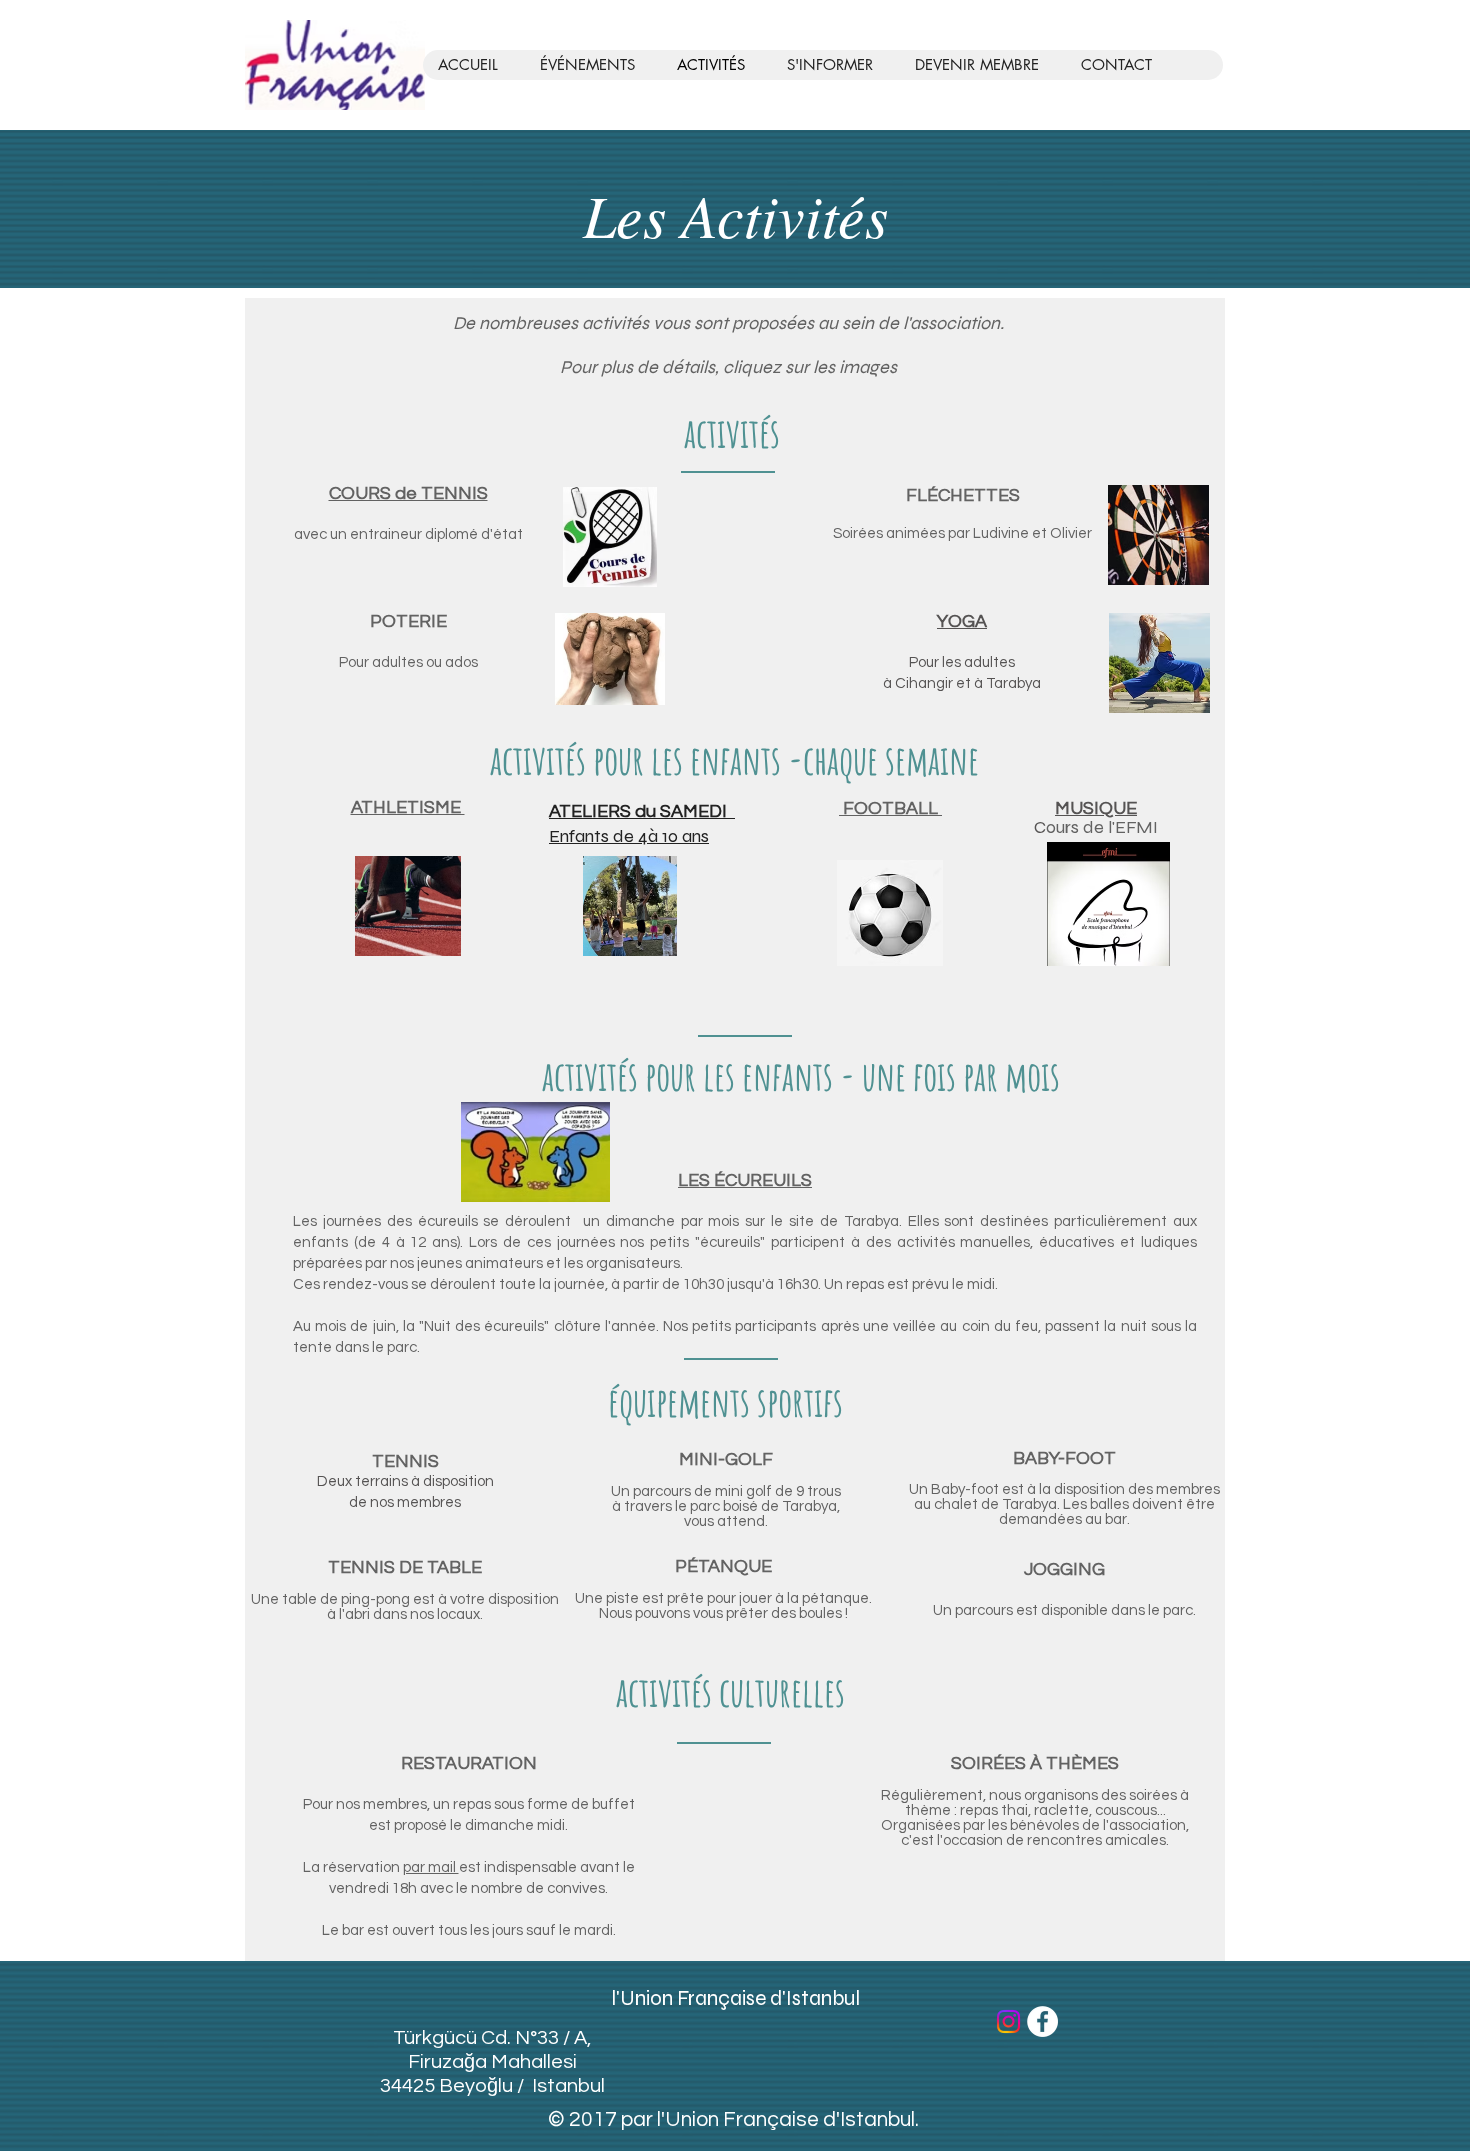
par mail (431, 1867)
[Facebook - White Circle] (1042, 2021)
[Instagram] (1008, 2021)
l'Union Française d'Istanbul (735, 1998)
